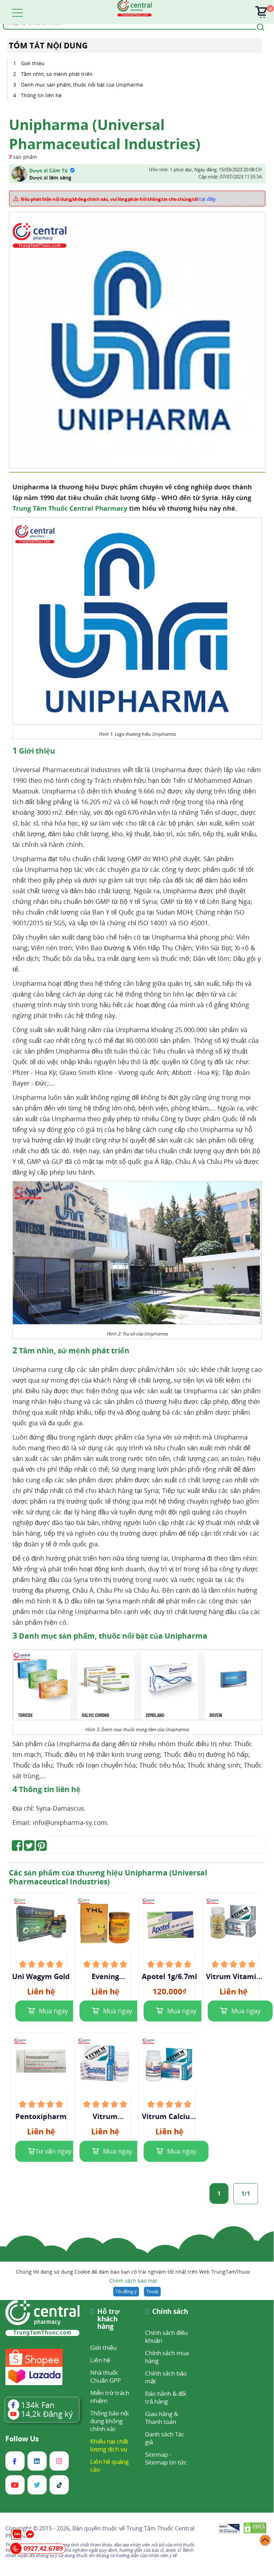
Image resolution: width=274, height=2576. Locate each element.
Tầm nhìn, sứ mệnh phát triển (57, 74)
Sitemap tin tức (166, 2462)
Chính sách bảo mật (133, 2281)
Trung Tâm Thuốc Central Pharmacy (70, 508)
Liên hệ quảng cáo (109, 2465)
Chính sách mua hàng (167, 2357)
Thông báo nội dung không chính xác (109, 2421)
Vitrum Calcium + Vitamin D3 (169, 2117)
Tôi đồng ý (126, 2291)
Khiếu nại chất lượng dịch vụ (109, 2445)
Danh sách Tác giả (165, 2438)
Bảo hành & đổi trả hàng (166, 2397)
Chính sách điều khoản (166, 2336)
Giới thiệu (33, 63)
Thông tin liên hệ (41, 95)
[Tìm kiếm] (259, 26)
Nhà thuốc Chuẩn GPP (105, 2376)
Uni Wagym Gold (41, 1977)
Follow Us (22, 2439)
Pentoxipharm (41, 2117)
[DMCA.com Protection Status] (255, 2529)
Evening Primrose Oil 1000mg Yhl (105, 1977)
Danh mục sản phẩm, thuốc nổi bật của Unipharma (82, 85)
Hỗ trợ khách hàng (108, 2319)
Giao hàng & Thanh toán (162, 2418)
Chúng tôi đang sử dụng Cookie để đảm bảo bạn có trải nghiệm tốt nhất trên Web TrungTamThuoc (133, 2276)
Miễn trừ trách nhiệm (110, 2397)
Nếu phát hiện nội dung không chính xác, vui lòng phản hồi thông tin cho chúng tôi (118, 199)
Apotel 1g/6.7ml (169, 1977)
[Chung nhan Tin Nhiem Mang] (229, 2529)
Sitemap (156, 2454)
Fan (38, 2405)
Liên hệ (100, 2360)
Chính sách (170, 2312)
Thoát (152, 2291)
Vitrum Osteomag (105, 2117)
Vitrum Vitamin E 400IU (233, 1977)
